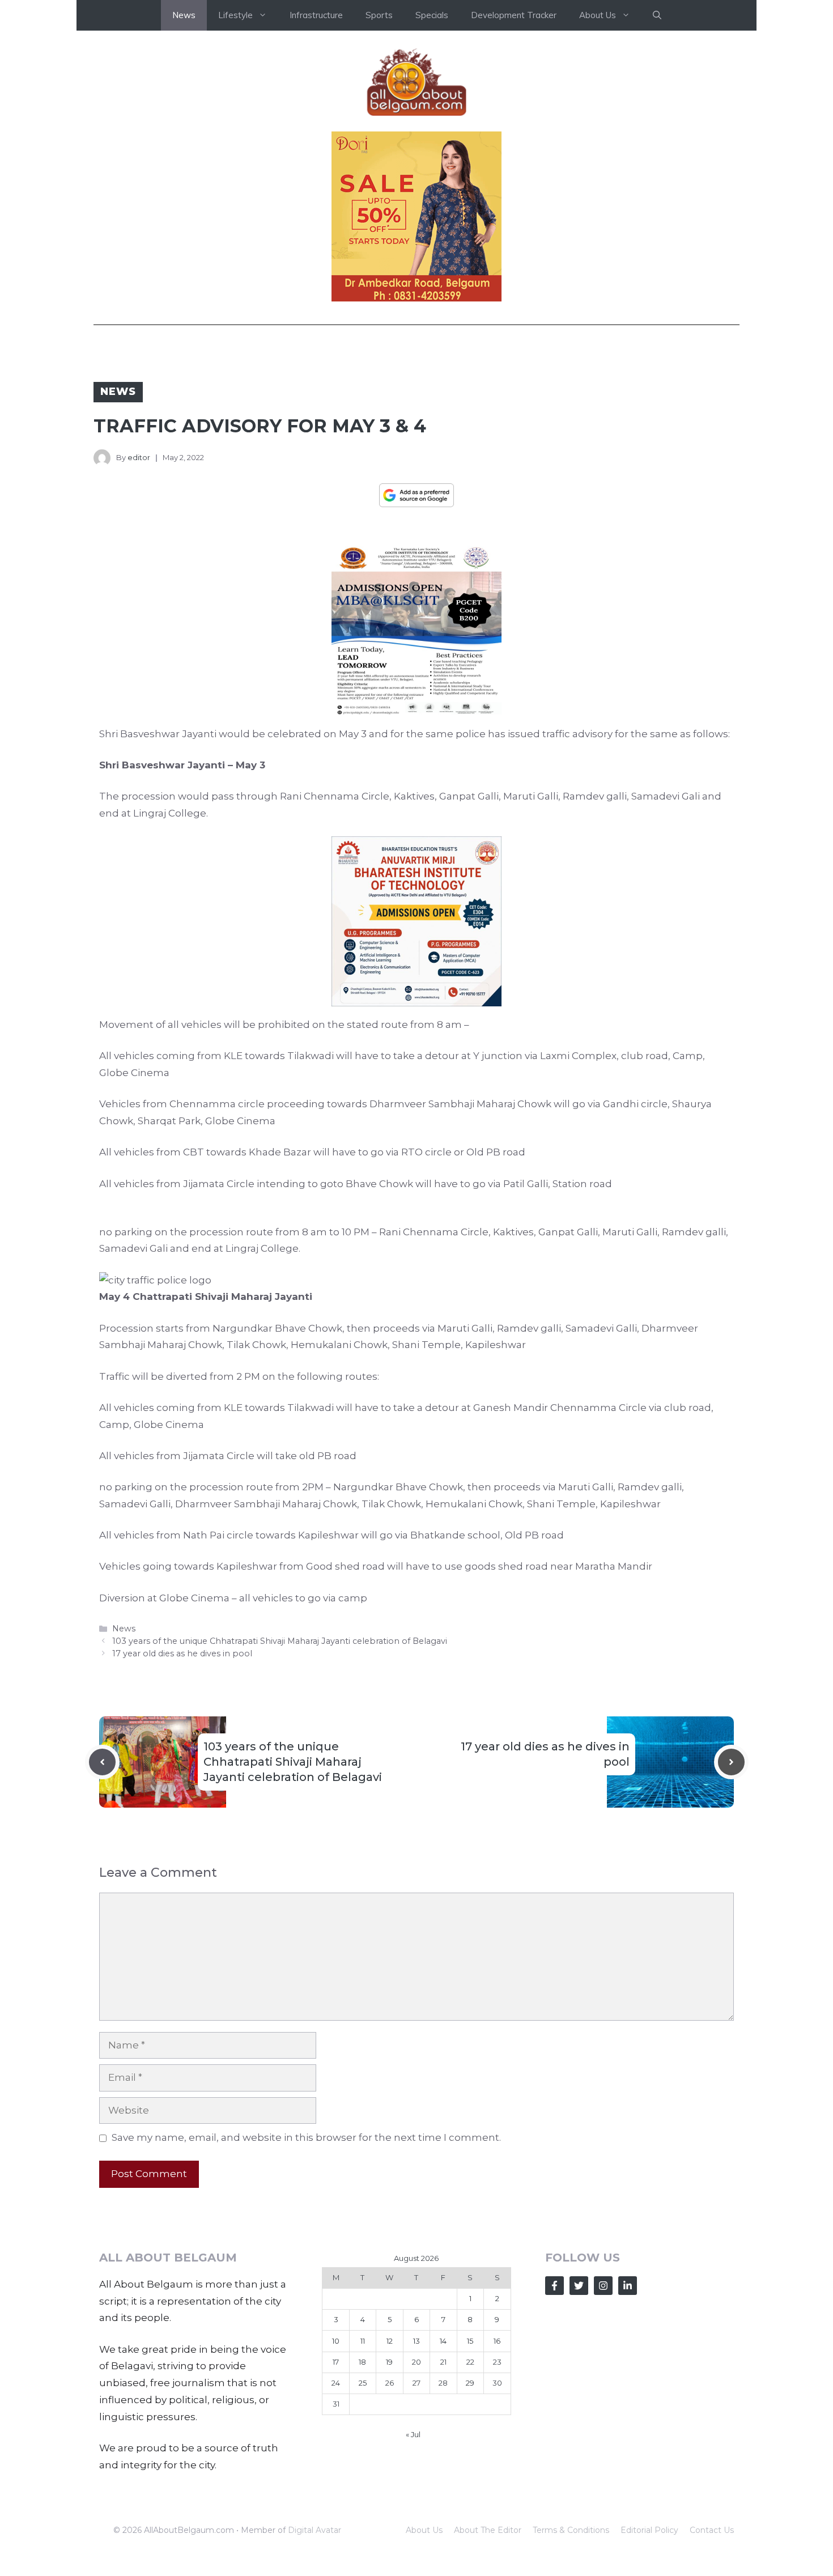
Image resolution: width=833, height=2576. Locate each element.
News (184, 15)
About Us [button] (598, 15)
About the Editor (488, 2530)
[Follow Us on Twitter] (579, 2286)
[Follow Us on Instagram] (603, 2286)
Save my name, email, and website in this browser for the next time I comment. (306, 2137)
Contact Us (712, 2530)
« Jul (413, 2434)
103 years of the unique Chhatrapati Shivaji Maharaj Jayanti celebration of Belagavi (280, 1641)
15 (470, 2341)
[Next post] (731, 1762)
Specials (432, 15)
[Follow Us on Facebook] (554, 2286)
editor (139, 457)
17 (336, 2362)
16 (497, 2341)
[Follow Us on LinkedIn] (628, 2286)
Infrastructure (316, 15)
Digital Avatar (314, 2530)
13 (416, 2341)
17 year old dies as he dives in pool (182, 1653)
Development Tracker (514, 15)
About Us (424, 2530)
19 (389, 2362)
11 (363, 2341)
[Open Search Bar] (657, 15)
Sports (379, 15)
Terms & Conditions (571, 2530)
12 (390, 2341)
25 (363, 2383)
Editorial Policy (649, 2530)
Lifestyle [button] (235, 15)
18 (362, 2362)
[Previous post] (102, 1762)
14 (443, 2341)
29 (470, 2383)
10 (336, 2341)
